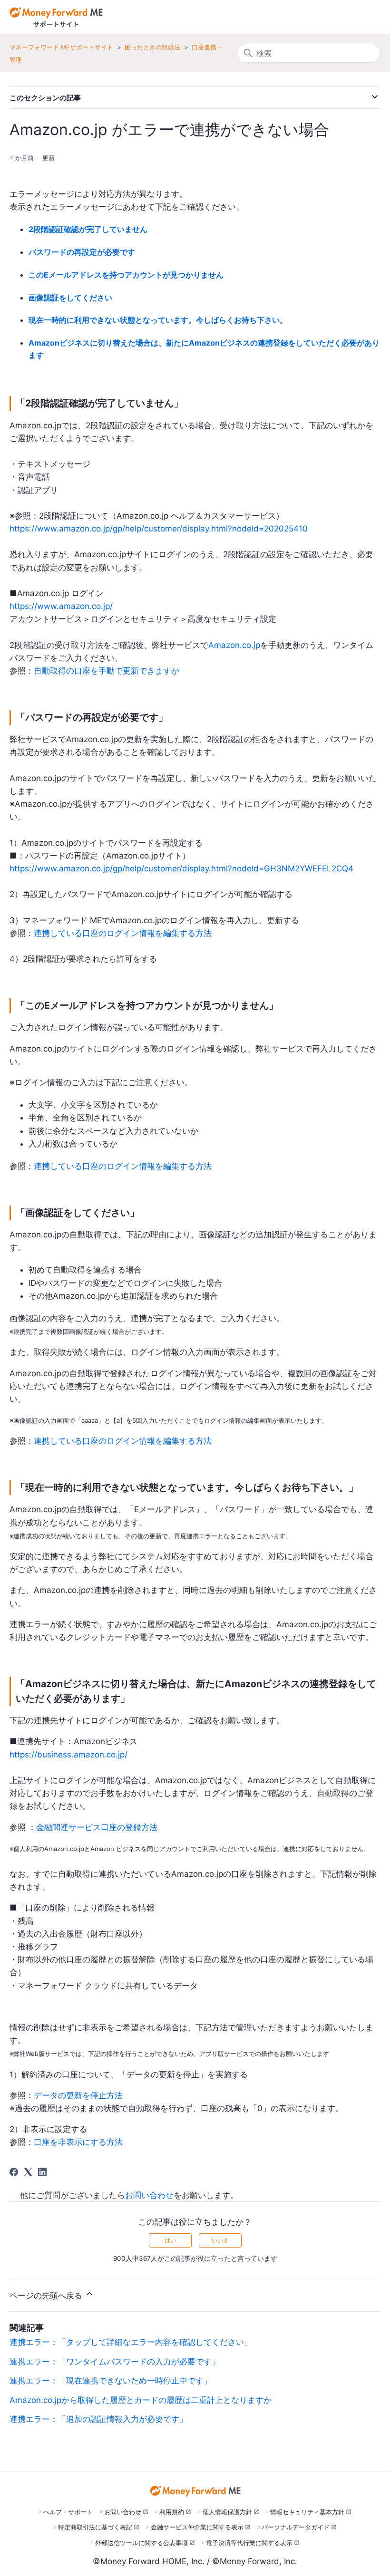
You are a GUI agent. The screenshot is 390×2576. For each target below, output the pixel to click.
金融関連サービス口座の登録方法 (97, 1827)
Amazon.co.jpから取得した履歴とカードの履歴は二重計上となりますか (141, 2400)
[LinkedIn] (42, 2172)
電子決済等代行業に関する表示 (249, 2543)
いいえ (220, 2240)
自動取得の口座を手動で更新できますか (107, 671)
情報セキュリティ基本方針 (307, 2512)
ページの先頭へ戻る (47, 2296)
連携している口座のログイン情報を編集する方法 (123, 933)
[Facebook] (14, 2172)
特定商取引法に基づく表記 (95, 2527)
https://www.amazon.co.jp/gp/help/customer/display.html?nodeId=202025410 (159, 529)
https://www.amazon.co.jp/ (61, 606)
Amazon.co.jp (234, 645)
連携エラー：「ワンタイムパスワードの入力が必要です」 (115, 2362)
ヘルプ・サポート (68, 2512)
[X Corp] (28, 2172)
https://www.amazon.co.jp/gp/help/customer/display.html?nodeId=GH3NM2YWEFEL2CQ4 (181, 868)
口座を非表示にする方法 (78, 2142)
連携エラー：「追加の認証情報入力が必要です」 (98, 2419)
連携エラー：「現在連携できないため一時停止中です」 (111, 2381)
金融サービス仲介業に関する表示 (197, 2527)
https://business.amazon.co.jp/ (68, 1755)
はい (170, 2240)
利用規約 (172, 2512)
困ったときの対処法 (152, 47)
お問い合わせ (149, 2195)
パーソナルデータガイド (296, 2527)
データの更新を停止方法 (78, 2095)
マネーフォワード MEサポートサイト (61, 47)
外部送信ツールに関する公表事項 (141, 2543)
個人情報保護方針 (227, 2512)
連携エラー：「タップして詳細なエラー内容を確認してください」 (131, 2342)
